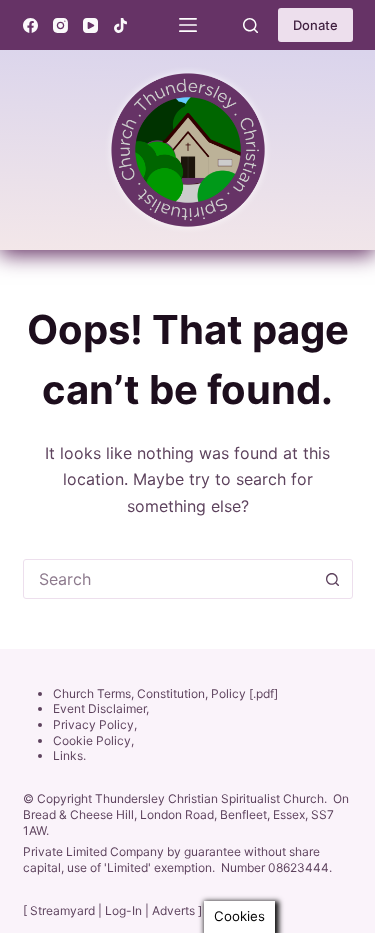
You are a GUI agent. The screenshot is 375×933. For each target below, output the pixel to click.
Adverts (173, 910)
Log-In (123, 910)
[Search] (250, 25)
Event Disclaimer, (101, 708)
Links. (69, 755)
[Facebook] (30, 25)
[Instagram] (60, 25)
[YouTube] (90, 25)
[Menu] (188, 25)
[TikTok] (120, 25)
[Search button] (333, 579)
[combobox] (169, 579)
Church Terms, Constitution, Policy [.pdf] (165, 693)
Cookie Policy (92, 740)
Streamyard (62, 910)
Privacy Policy (93, 724)
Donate (315, 25)
